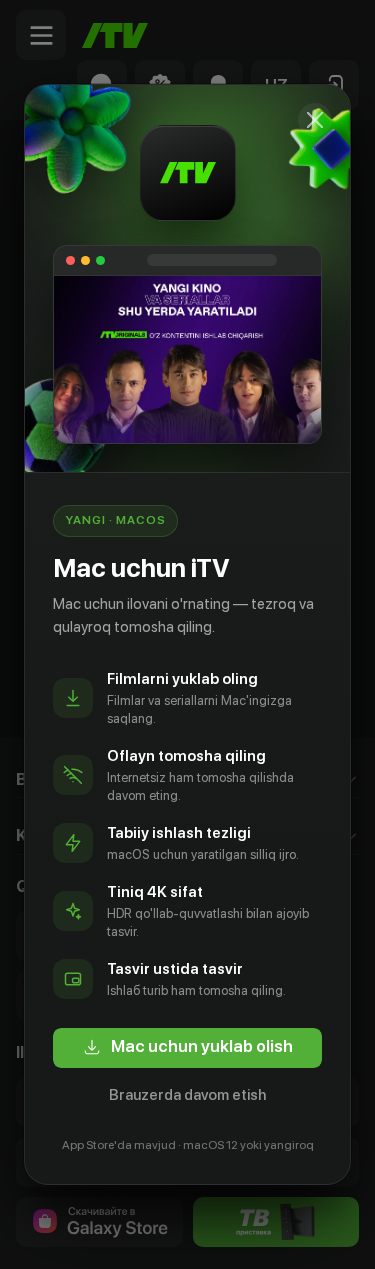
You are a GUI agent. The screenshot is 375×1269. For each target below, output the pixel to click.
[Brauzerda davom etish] (315, 120)
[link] (187, 1048)
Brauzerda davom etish (187, 1095)
